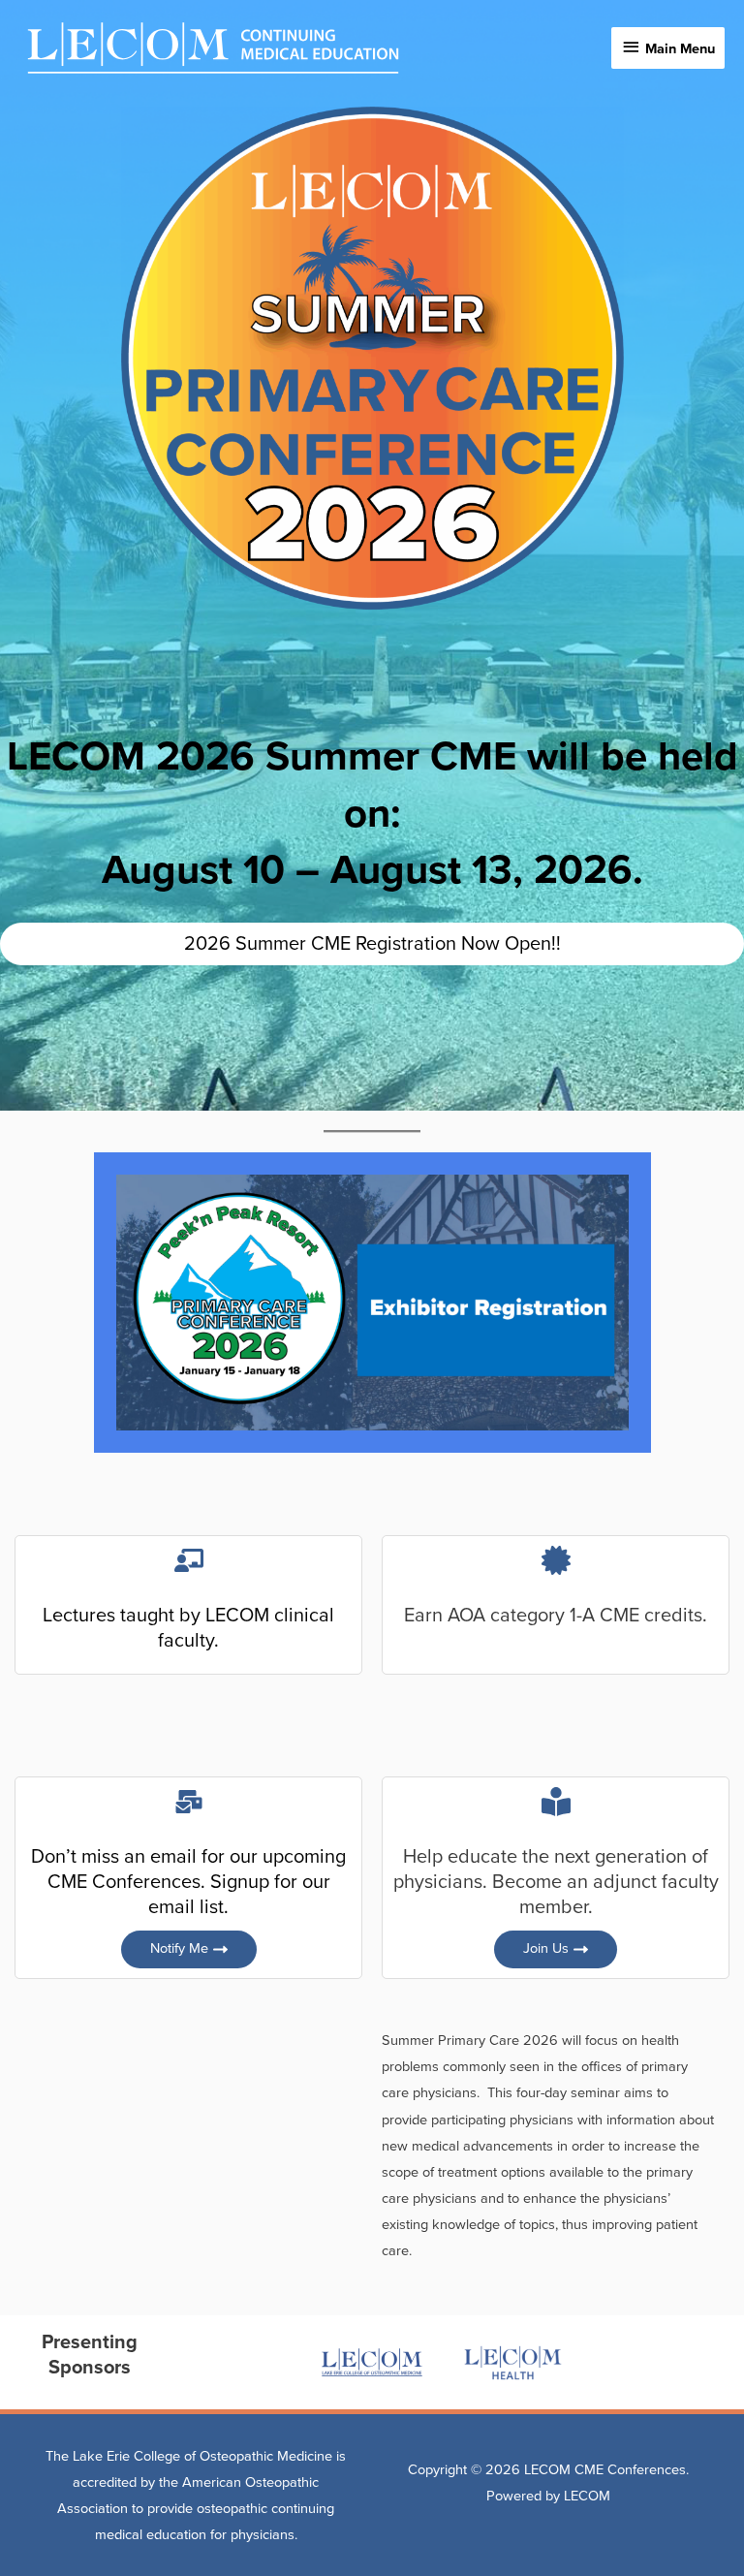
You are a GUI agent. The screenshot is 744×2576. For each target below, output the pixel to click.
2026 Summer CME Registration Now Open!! (372, 944)
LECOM (587, 2496)
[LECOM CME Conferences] (213, 48)
